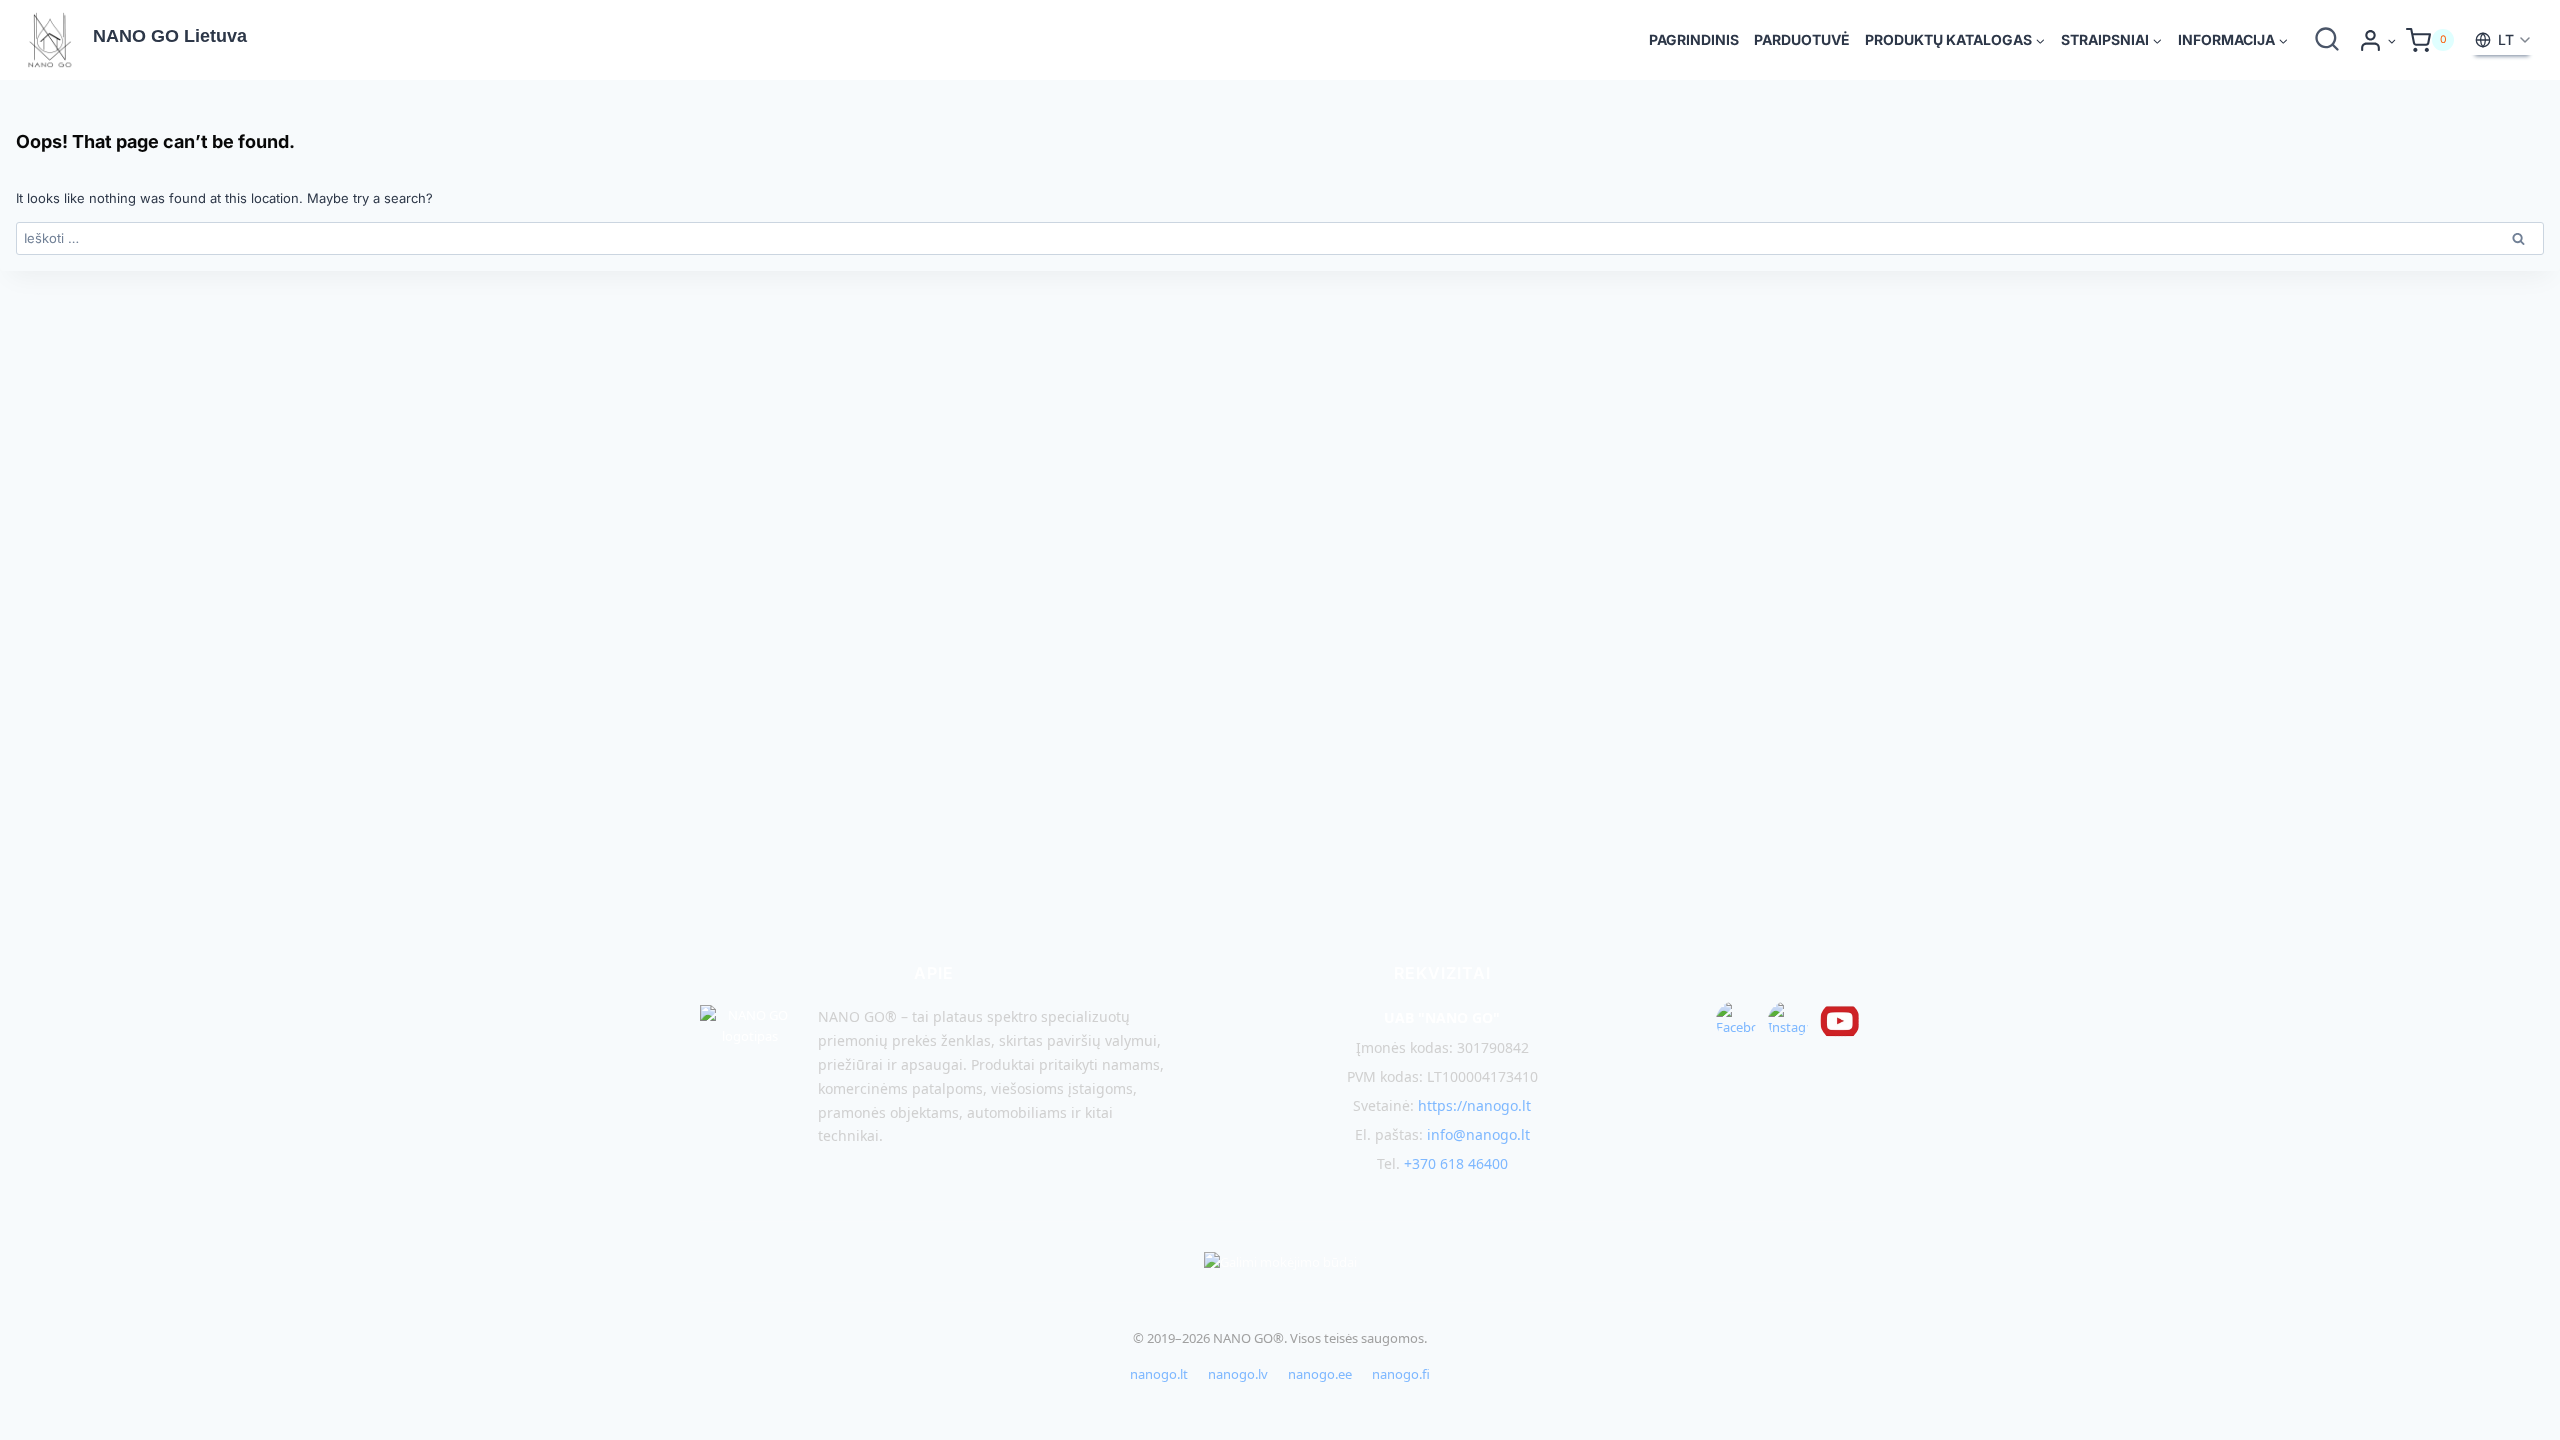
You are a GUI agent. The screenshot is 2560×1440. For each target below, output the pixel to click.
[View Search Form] (2327, 40)
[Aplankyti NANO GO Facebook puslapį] (1736, 1021)
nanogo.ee (1320, 1374)
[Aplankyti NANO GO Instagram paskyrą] (1788, 1021)
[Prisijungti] (2377, 40)
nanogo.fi (1401, 1374)
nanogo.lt (1159, 1374)
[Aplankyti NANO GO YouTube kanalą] (1840, 1021)
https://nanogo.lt (1474, 1105)
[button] (2391, 40)
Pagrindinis (1694, 39)
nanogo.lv (1238, 1374)
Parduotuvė (1802, 39)
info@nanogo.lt (1478, 1134)
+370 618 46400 (1456, 1163)
